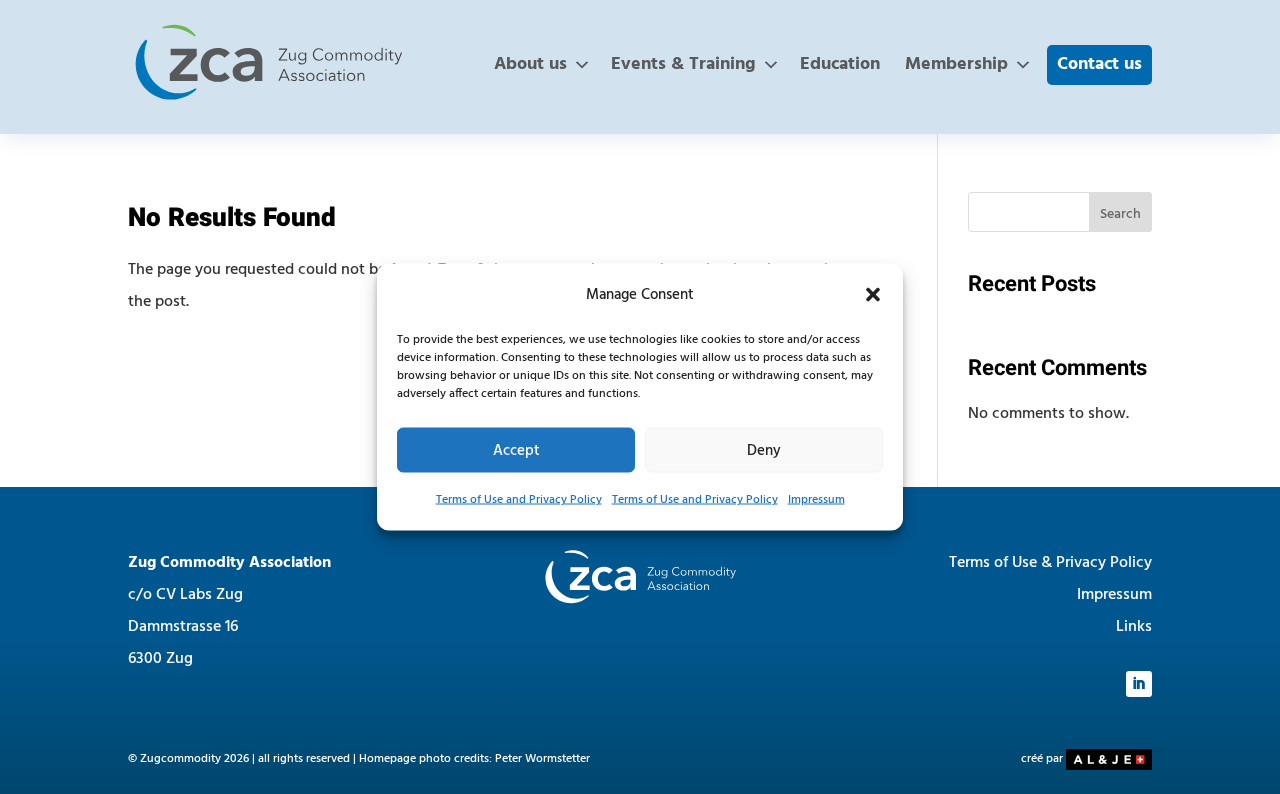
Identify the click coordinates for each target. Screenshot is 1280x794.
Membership (956, 64)
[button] (873, 295)
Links (1134, 627)
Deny (764, 450)
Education (840, 64)
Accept (516, 450)
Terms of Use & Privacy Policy (1050, 563)
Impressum (816, 500)
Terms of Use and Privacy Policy (519, 500)
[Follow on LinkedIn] (1139, 684)
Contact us (1099, 64)
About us (530, 64)
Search (1120, 214)
